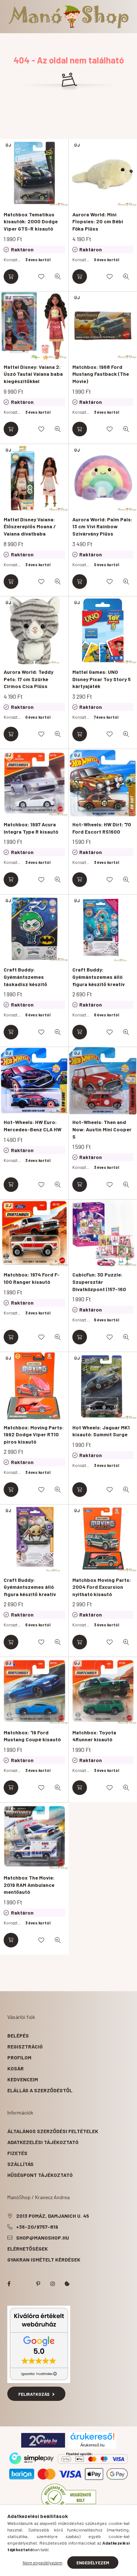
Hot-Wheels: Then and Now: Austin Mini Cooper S (102, 1129)
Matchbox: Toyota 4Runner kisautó (94, 1736)
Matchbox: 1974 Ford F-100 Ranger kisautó (32, 1278)
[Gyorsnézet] (58, 277)
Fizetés (17, 2153)
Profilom (19, 2057)
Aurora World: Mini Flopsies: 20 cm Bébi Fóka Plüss (98, 221)
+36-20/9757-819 (37, 2227)
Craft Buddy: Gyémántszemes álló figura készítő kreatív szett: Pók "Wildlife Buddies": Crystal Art (30, 1594)
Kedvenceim (23, 2079)
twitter (23, 2284)
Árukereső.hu (92, 2445)
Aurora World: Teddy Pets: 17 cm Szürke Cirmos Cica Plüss (28, 679)
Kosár (16, 2068)
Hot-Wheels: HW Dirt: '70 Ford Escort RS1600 (102, 828)
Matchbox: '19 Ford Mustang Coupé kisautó (32, 1736)
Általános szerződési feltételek (53, 2131)
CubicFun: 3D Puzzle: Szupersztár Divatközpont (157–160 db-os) (99, 1285)
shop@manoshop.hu (43, 2238)
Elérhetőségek (28, 2249)
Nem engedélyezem (43, 2563)
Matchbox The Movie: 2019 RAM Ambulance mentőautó (29, 1885)
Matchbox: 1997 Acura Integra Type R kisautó (31, 828)
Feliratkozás (34, 2394)
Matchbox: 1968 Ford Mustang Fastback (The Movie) (101, 374)
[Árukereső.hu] (92, 2436)
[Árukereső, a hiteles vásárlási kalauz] (69, 2496)
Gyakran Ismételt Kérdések (44, 2260)
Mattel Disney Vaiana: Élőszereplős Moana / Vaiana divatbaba (30, 526)
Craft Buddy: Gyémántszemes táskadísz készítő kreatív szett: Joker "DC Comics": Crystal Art (33, 984)
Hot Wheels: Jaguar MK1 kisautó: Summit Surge (101, 1431)
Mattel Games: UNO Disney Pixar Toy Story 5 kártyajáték (102, 679)
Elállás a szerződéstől (40, 2090)
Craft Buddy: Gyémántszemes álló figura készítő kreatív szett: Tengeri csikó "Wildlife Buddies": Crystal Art (98, 987)
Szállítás (20, 2164)
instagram (53, 2284)
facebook (9, 2284)
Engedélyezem (93, 2563)
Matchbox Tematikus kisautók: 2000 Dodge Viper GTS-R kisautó (31, 221)
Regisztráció (25, 2046)
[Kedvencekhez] (41, 277)
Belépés (18, 2036)
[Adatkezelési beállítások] (67, 2284)
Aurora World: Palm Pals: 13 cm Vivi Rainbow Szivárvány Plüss (102, 526)
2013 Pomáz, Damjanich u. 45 (53, 2216)
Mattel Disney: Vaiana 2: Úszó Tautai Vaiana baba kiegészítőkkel (33, 374)
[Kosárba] (11, 277)
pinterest (38, 2284)
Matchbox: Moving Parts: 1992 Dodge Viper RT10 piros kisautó (34, 1434)
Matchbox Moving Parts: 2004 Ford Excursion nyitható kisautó (102, 1587)
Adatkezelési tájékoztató (43, 2142)
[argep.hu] (43, 2440)
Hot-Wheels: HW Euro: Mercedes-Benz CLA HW (33, 1126)
